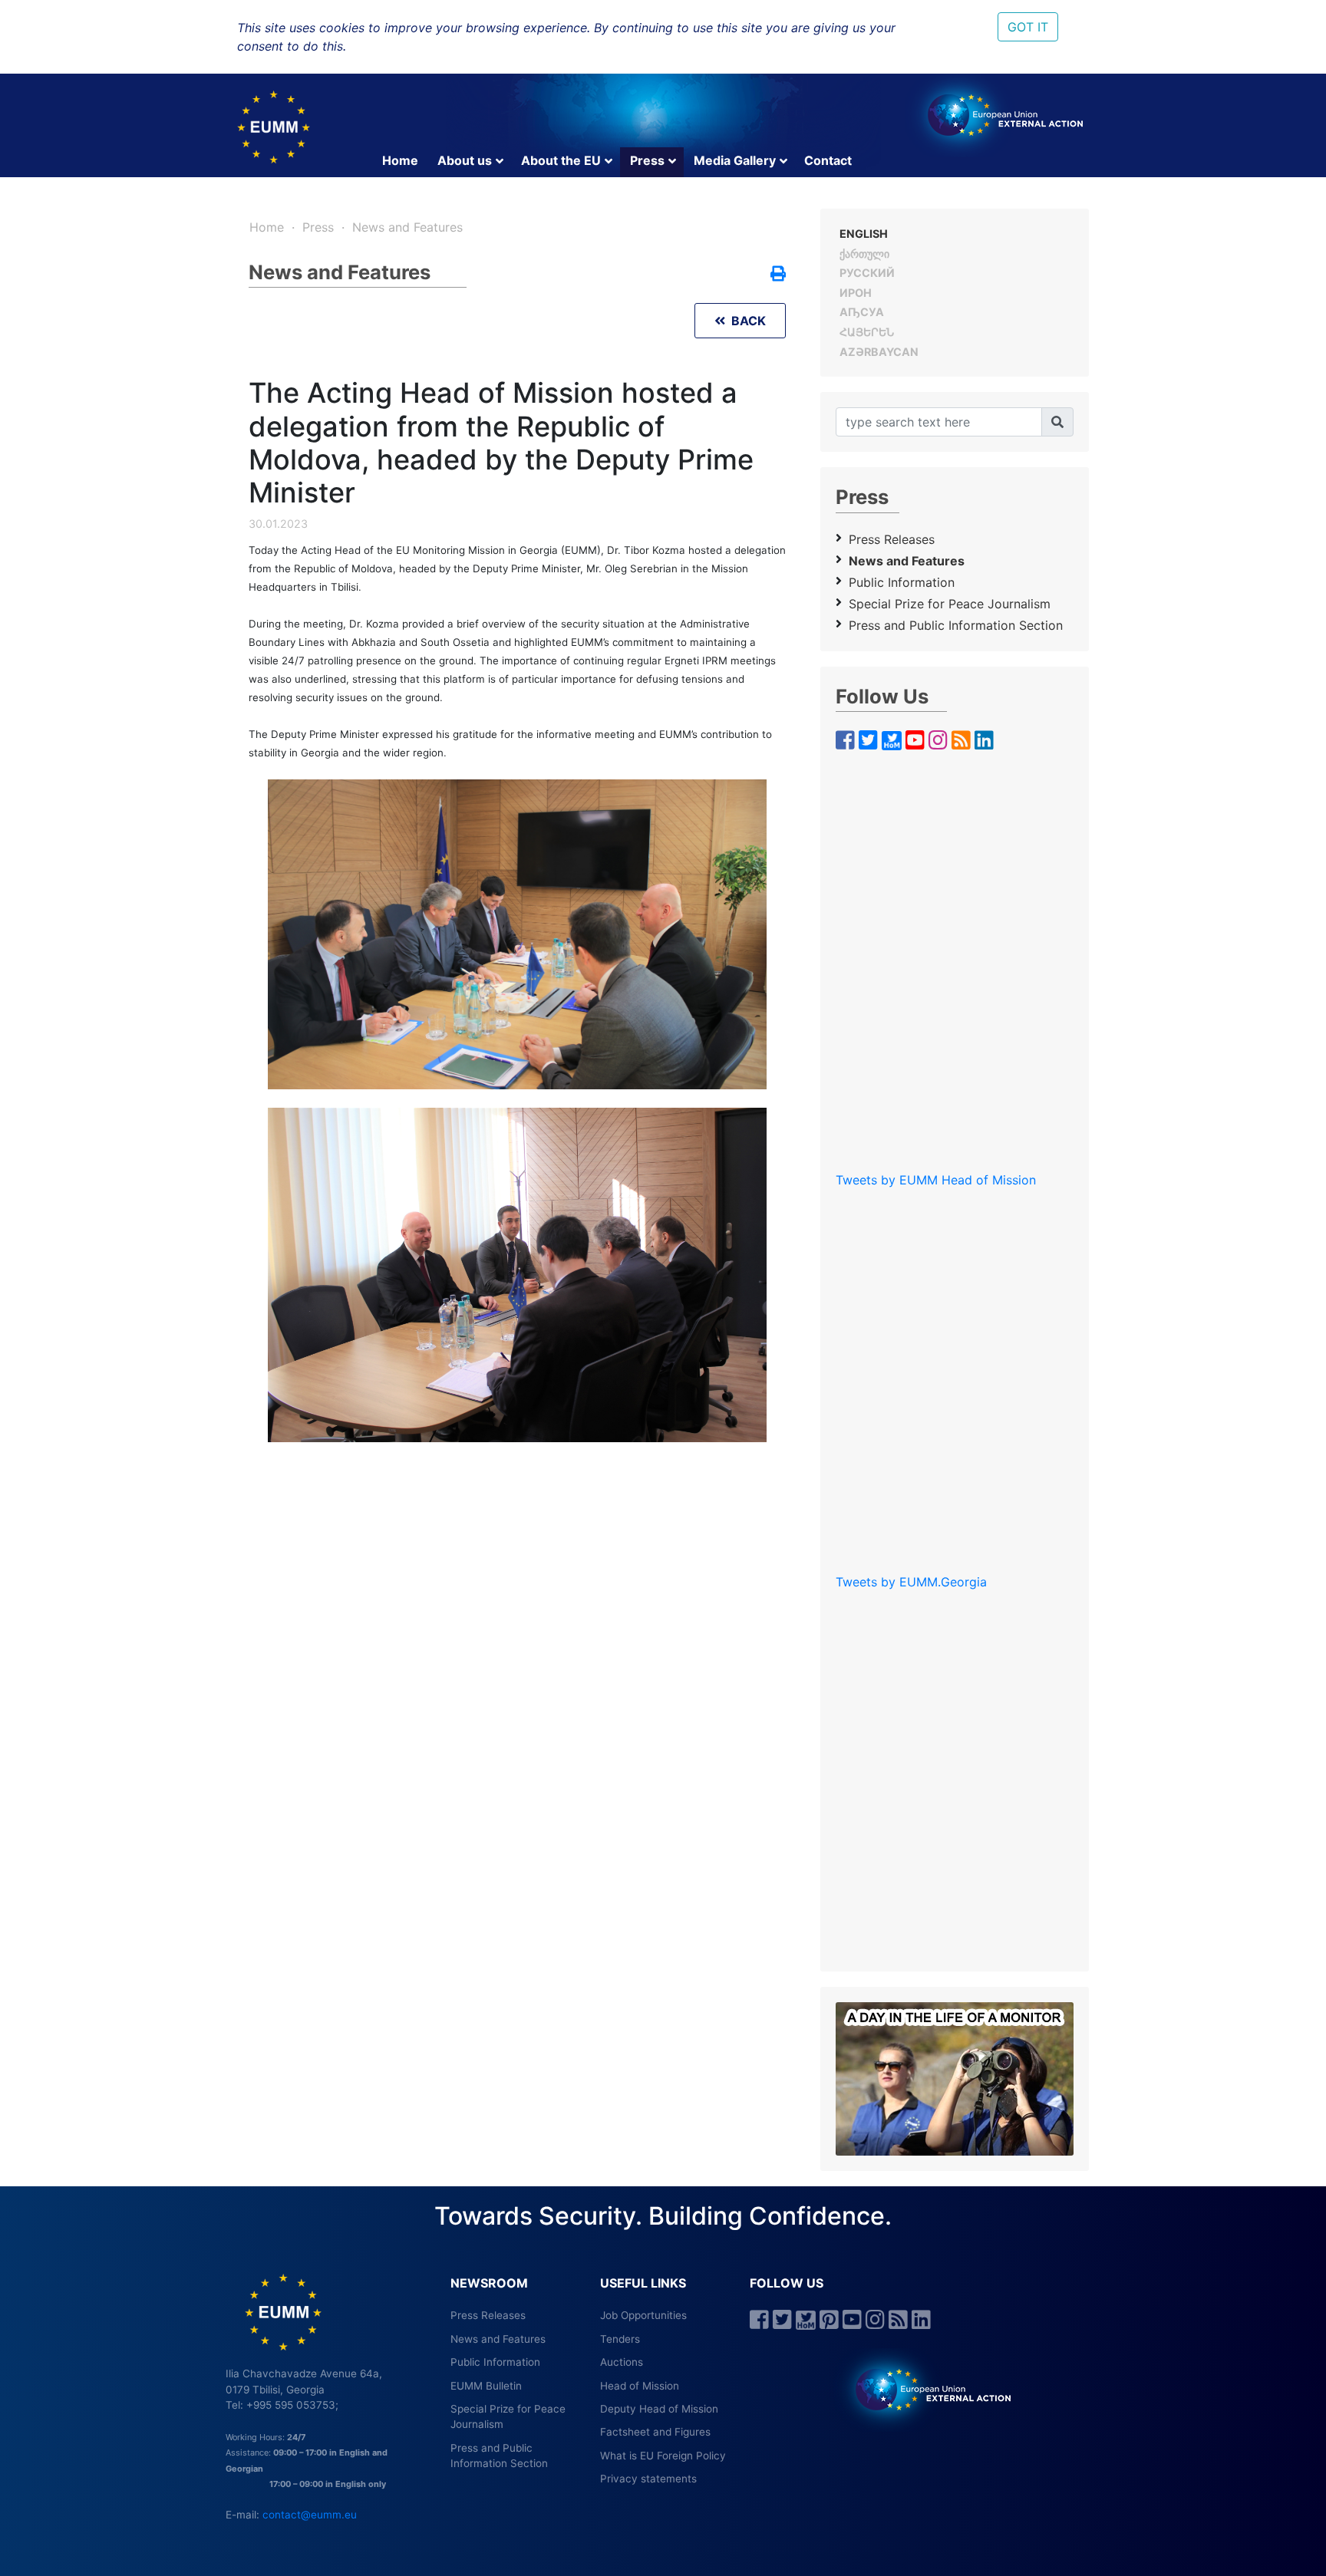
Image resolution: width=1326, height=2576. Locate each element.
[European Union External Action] (925, 2389)
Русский (867, 273)
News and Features (407, 227)
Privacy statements (648, 2479)
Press (647, 160)
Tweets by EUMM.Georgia (911, 1582)
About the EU (561, 160)
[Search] (1057, 422)
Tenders (620, 2339)
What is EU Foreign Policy (663, 2456)
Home (400, 160)
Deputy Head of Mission (659, 2409)
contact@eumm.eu (310, 2515)
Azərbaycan (879, 352)
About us (465, 160)
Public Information (902, 582)
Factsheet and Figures (655, 2432)
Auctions (622, 2362)
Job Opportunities (643, 2315)
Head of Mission (640, 2386)
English (864, 234)
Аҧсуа (862, 312)
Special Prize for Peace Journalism (950, 604)
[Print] (778, 275)
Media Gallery (735, 160)
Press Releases (892, 539)
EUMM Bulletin (486, 2386)
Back (745, 321)
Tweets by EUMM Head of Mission (936, 1180)
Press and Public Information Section (956, 625)
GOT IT (1028, 27)
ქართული (864, 254)
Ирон (856, 293)
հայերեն (867, 332)
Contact (828, 160)
